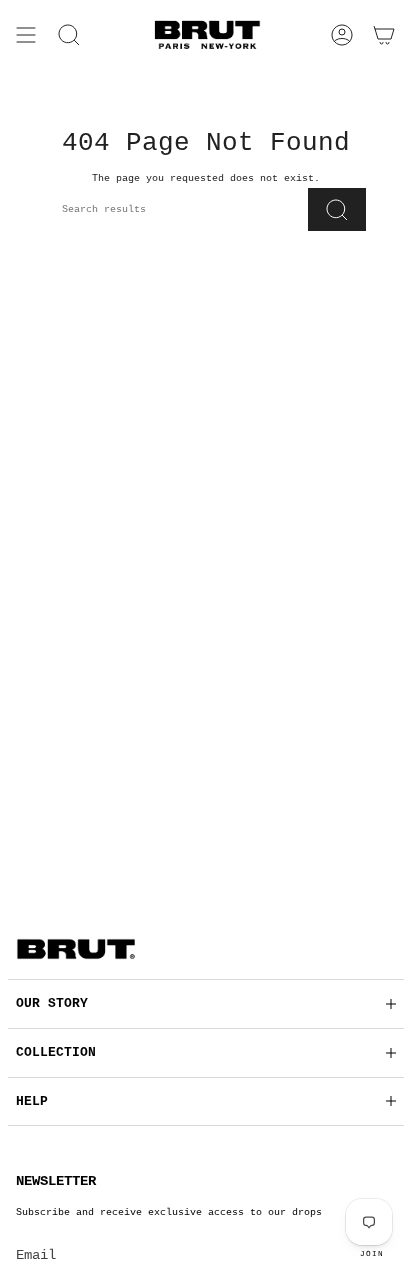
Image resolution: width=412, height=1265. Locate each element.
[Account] (342, 35)
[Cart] (384, 35)
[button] (69, 35)
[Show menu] (26, 35)
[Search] (337, 209)
